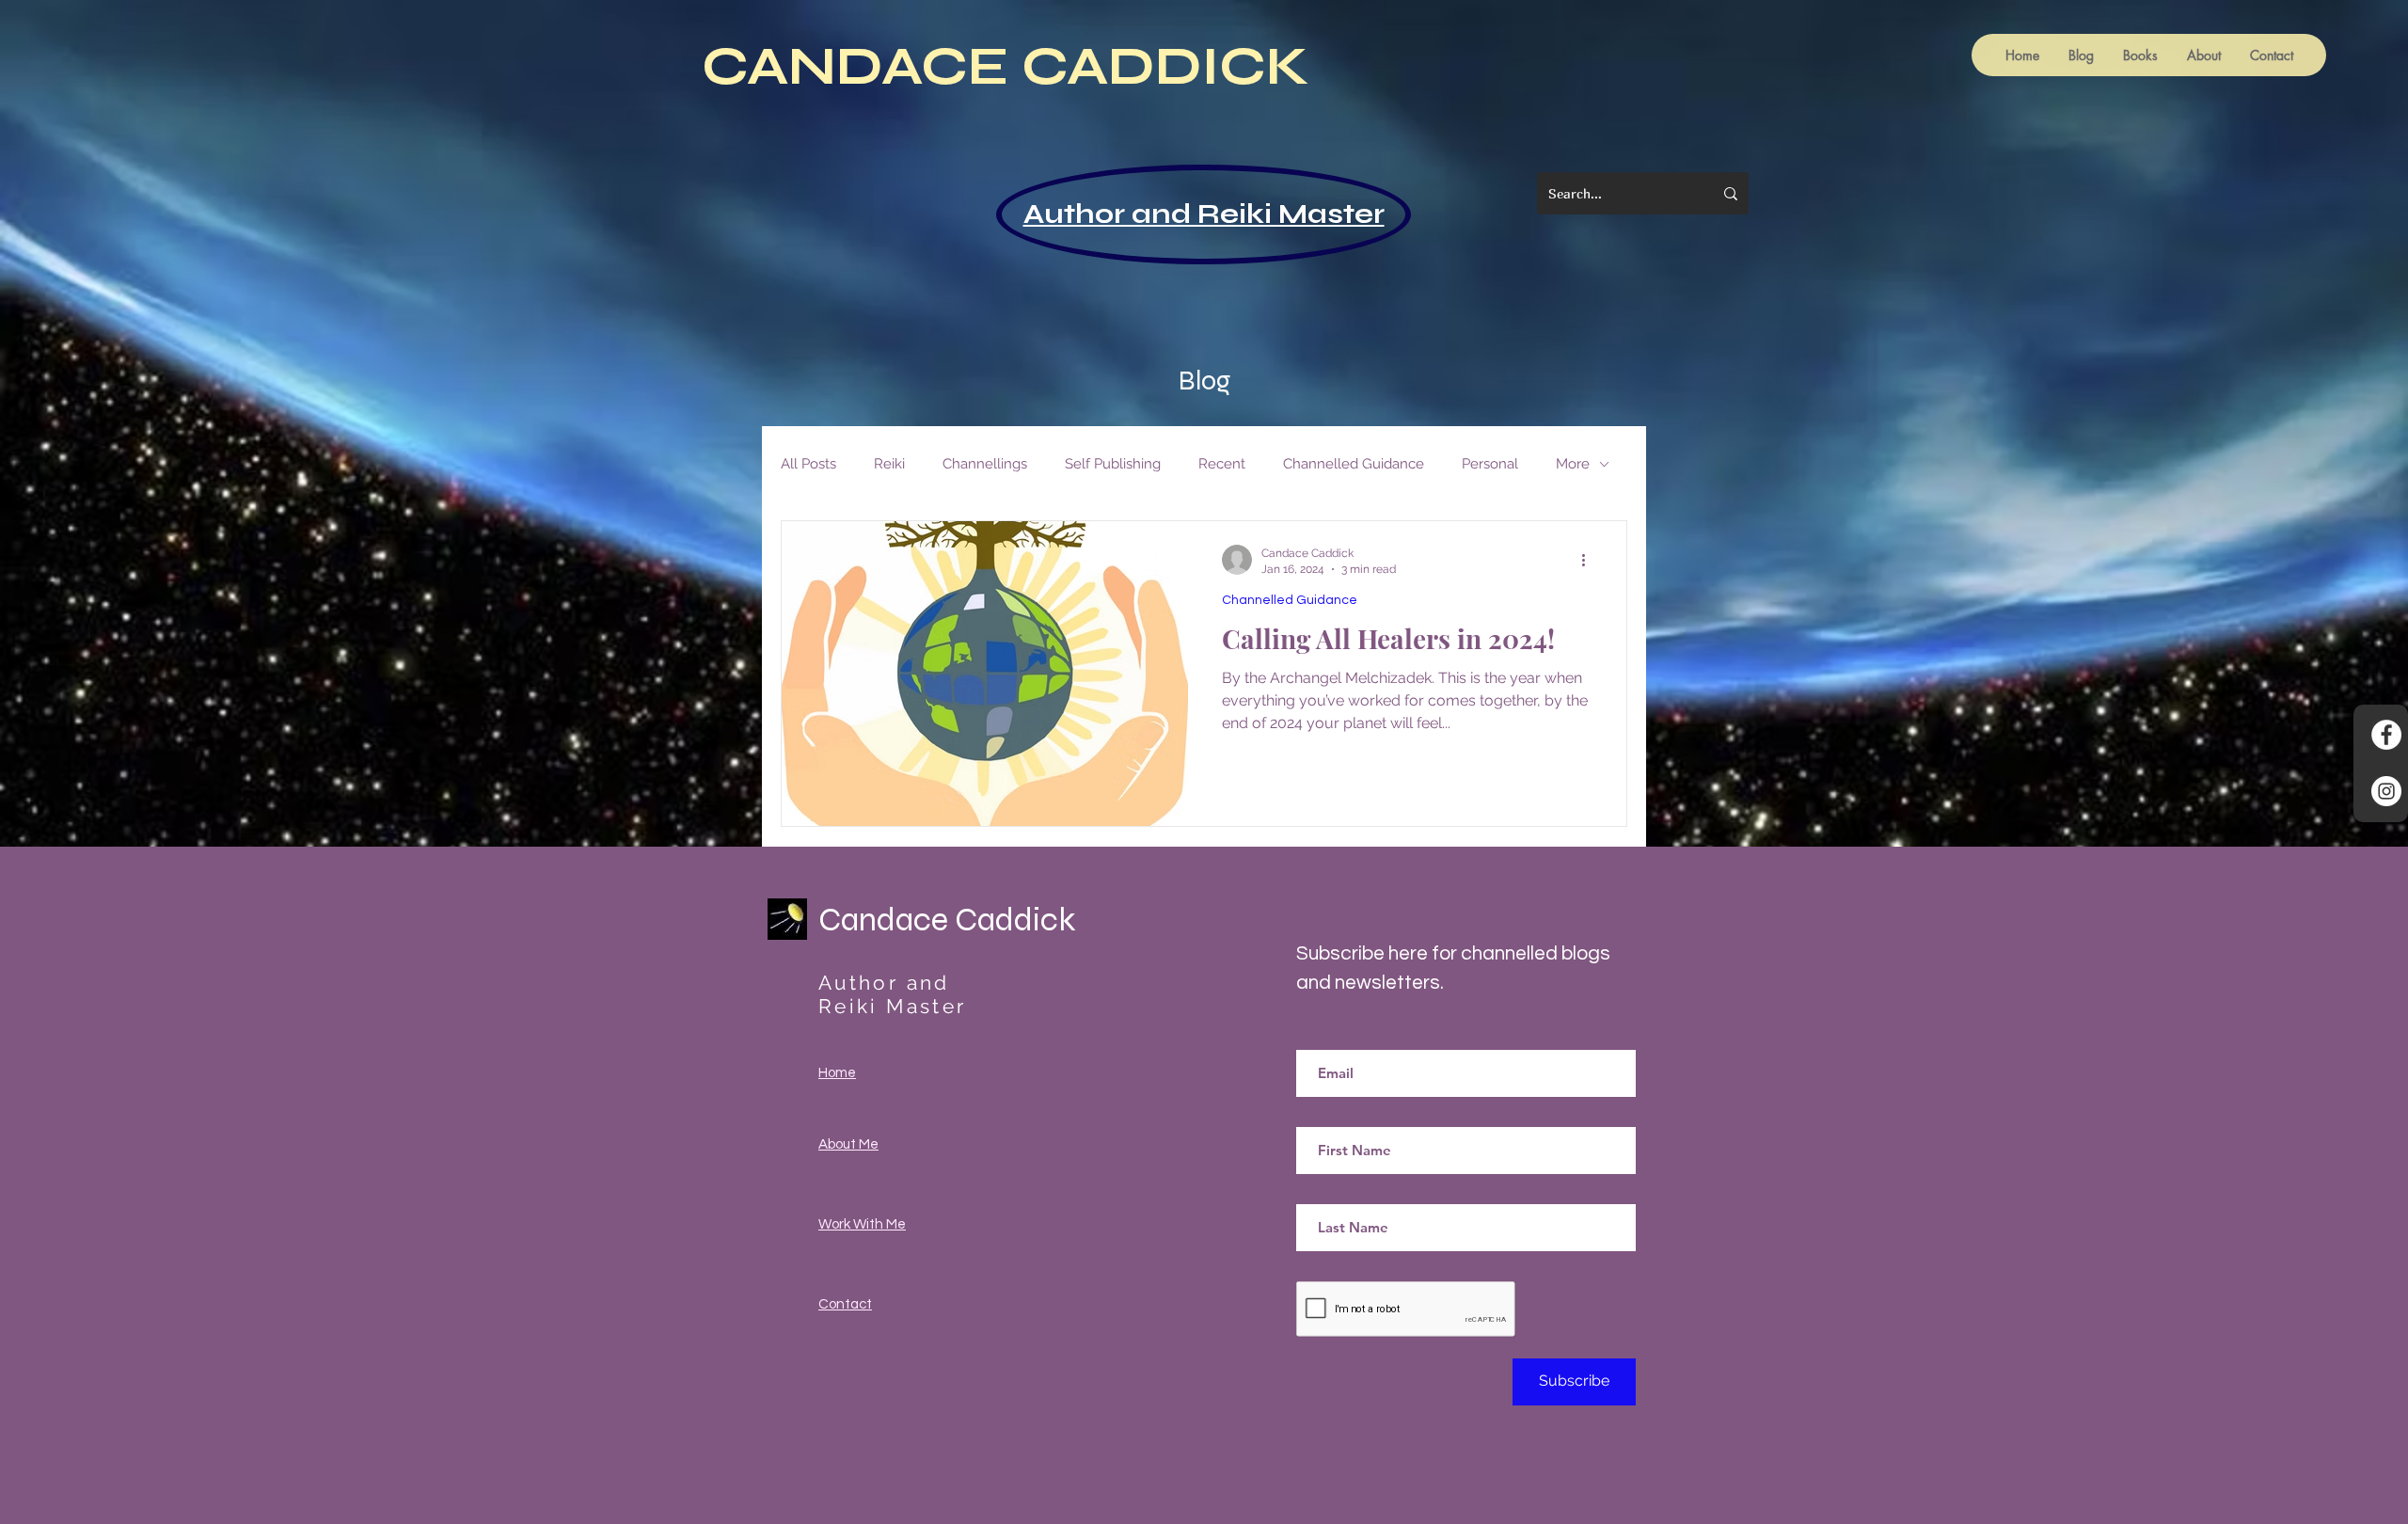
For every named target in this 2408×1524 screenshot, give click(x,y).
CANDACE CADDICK (1006, 66)
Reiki (889, 464)
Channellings (985, 464)
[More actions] (1590, 560)
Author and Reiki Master (1204, 214)
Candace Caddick (947, 920)
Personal (1490, 464)
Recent (1222, 464)
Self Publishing (1113, 464)
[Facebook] (2386, 735)
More (1573, 464)
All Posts (808, 464)
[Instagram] (2386, 791)
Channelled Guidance (1354, 464)
